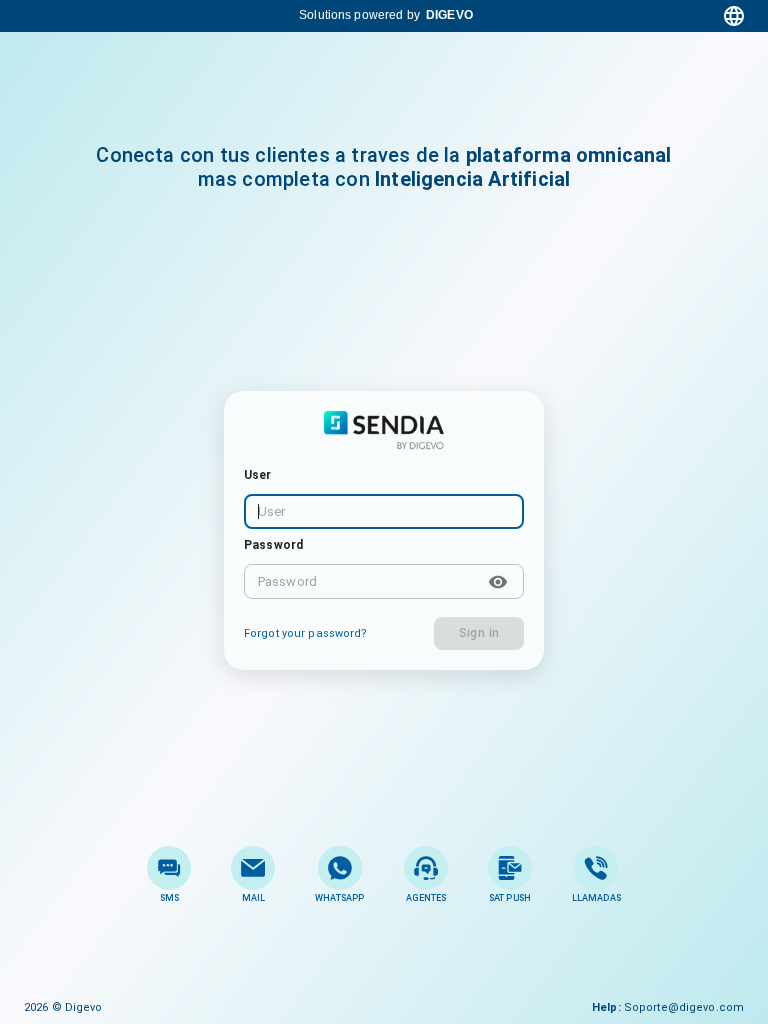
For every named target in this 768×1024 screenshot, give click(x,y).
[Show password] (498, 582)
